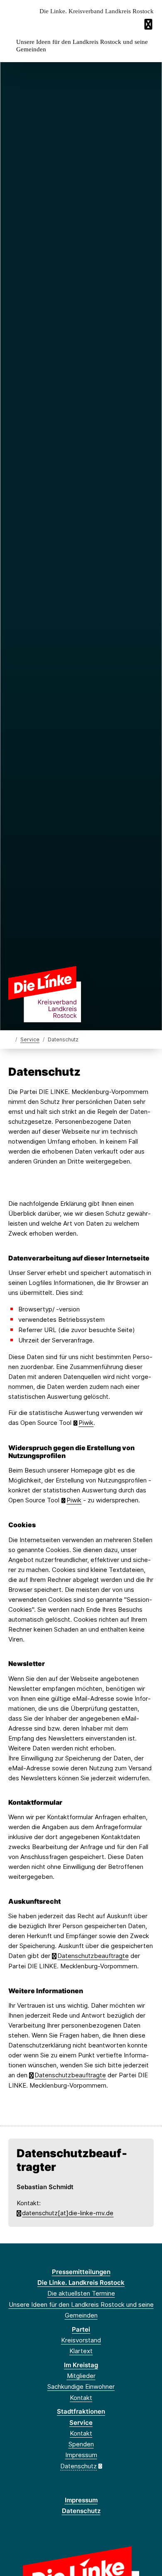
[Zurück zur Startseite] (45, 993)
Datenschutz (79, 2466)
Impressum (81, 2455)
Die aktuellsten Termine (81, 2293)
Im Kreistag (81, 2365)
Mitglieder (81, 2376)
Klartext (81, 2351)
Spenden (81, 2444)
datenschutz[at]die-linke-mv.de (68, 2213)
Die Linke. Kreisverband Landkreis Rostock (97, 11)
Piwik (86, 1423)
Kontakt (81, 2398)
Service (30, 1039)
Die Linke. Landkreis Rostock (81, 2283)
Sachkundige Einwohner (81, 2386)
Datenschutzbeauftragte (93, 1956)
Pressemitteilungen (81, 2272)
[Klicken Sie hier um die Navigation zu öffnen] (149, 24)
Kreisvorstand (81, 2340)
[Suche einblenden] (126, 24)
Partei (81, 2329)
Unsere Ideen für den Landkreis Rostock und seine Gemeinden (82, 46)
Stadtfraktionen (81, 2411)
